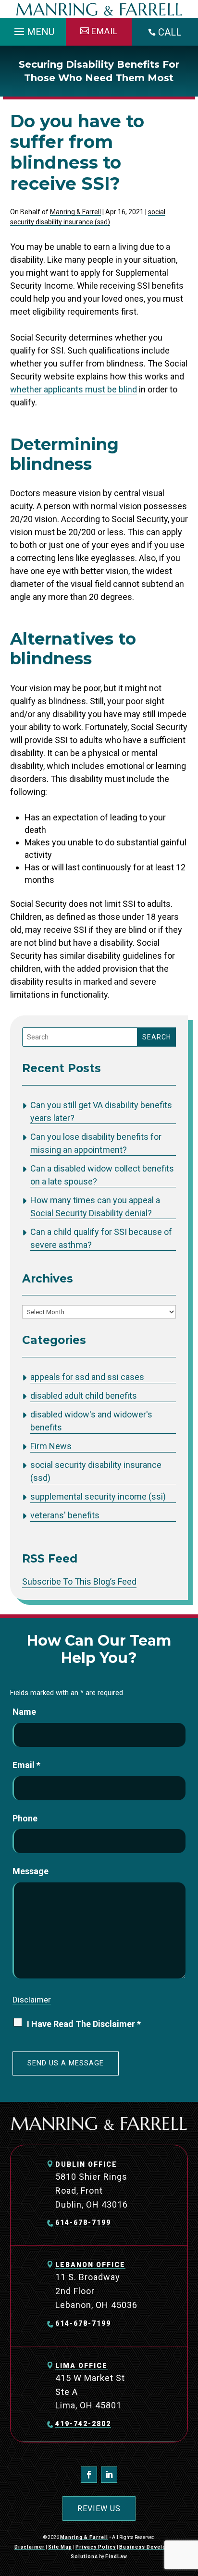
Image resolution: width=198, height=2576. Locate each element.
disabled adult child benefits (84, 1396)
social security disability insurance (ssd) (96, 1471)
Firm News (51, 1446)
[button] (33, 29)
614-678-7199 (83, 2222)
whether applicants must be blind (74, 389)
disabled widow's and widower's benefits (91, 1421)
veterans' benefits (65, 1515)
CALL (170, 32)
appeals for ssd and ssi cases (87, 1377)
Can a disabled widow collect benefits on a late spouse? (102, 1175)
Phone (25, 1818)
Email (26, 1765)
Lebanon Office (90, 2265)
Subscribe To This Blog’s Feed (79, 1581)
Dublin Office (86, 2164)
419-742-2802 (83, 2424)
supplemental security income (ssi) (98, 1496)
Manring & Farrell (75, 212)
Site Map (60, 2547)
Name (24, 1712)
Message (31, 1871)
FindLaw (116, 2557)
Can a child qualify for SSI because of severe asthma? (101, 1238)
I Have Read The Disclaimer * (84, 2024)
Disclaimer (32, 2000)
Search (157, 1037)
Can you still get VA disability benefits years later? (101, 1111)
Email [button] (105, 31)
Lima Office (81, 2366)
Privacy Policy (96, 2547)
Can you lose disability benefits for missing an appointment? (96, 1143)
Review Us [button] (99, 2509)
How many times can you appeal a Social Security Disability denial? (95, 1207)
